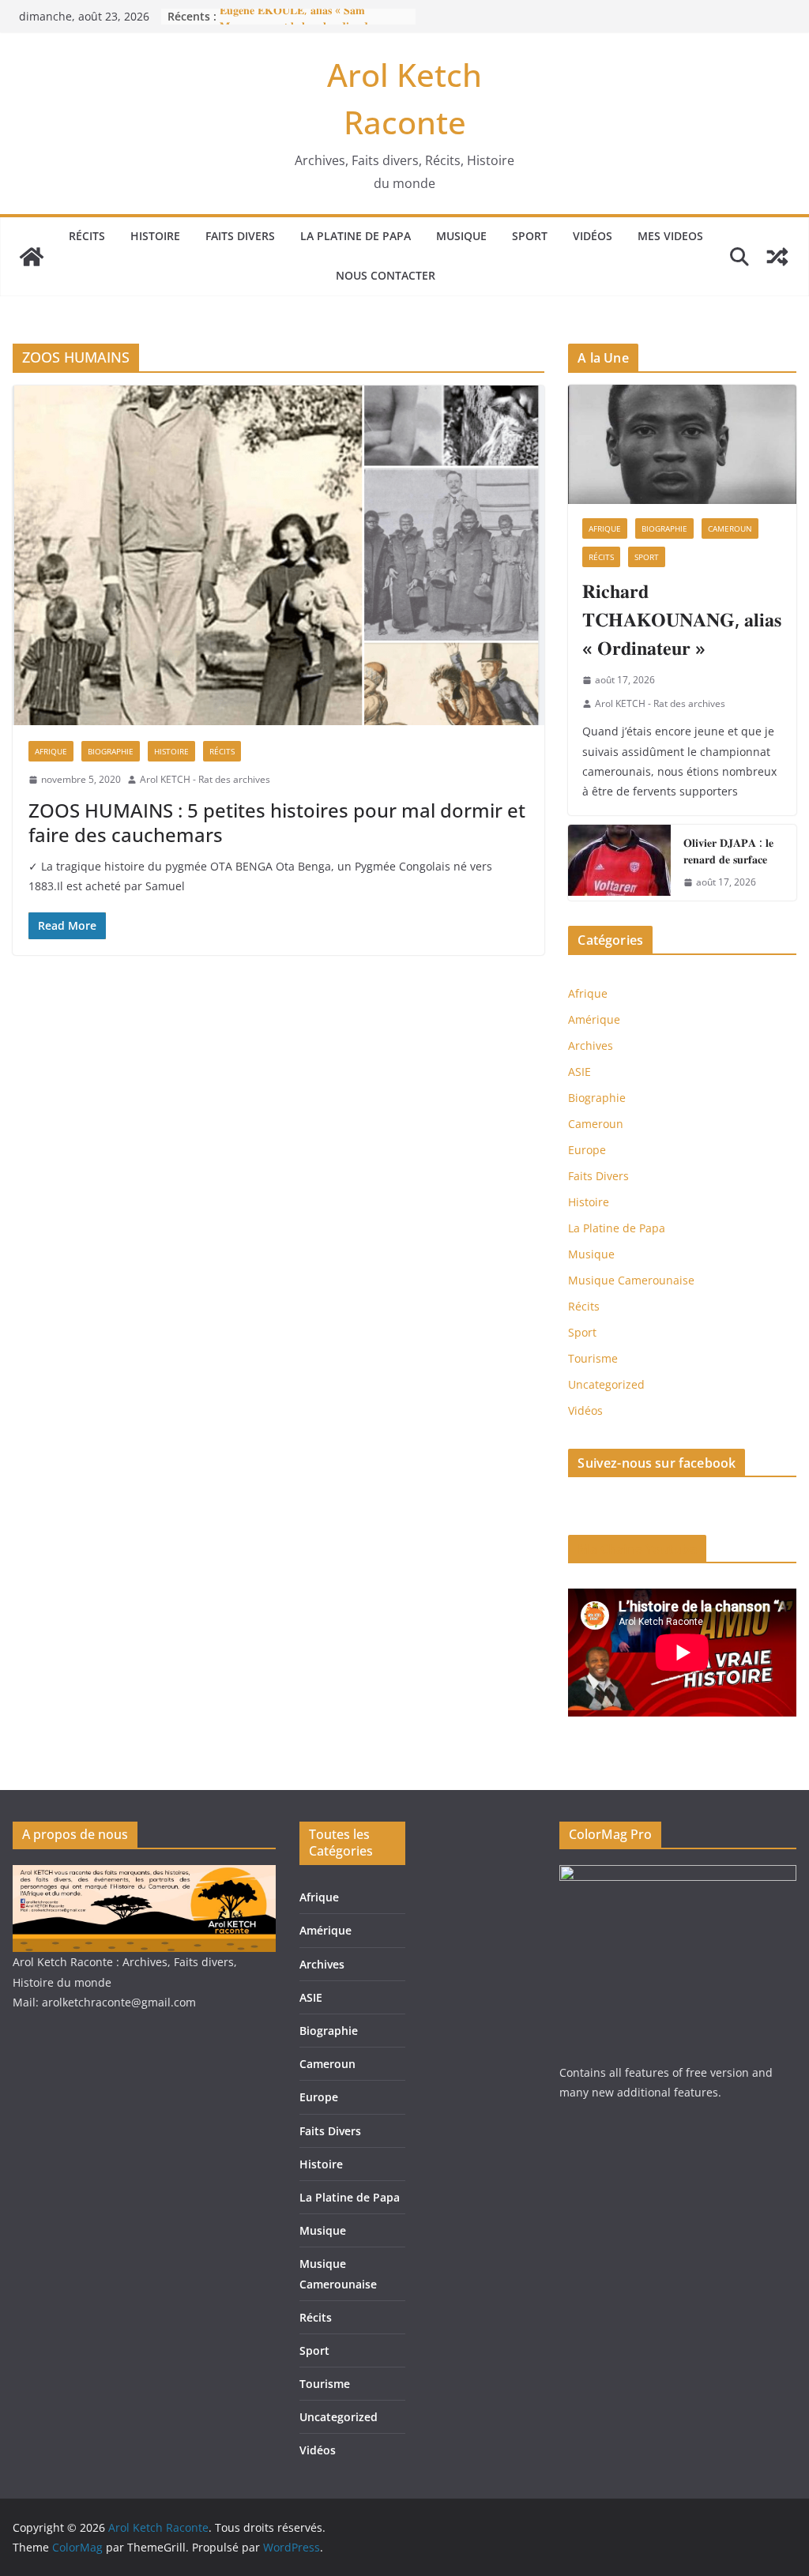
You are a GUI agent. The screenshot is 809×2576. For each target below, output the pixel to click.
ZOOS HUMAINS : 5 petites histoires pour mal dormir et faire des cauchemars (277, 822)
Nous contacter (386, 275)
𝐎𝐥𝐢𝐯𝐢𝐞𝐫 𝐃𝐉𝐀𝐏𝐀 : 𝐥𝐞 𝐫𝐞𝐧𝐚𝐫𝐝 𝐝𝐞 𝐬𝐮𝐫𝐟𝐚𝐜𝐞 (728, 851)
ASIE (579, 1072)
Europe (587, 1150)
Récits (87, 236)
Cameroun (730, 528)
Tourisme (593, 1358)
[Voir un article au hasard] (777, 257)
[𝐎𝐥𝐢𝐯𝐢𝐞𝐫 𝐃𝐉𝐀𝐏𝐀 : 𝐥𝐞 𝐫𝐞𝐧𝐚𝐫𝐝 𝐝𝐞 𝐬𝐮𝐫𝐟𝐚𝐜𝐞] (619, 863)
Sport (530, 236)
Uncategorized (606, 1384)
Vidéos (593, 236)
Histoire (155, 236)
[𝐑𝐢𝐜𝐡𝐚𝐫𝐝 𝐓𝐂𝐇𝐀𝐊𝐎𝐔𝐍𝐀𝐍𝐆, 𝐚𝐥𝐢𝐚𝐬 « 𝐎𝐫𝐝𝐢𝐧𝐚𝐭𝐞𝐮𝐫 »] (682, 445)
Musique (461, 236)
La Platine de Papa (356, 236)
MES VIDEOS (670, 236)
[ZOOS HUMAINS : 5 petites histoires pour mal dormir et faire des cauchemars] (278, 555)
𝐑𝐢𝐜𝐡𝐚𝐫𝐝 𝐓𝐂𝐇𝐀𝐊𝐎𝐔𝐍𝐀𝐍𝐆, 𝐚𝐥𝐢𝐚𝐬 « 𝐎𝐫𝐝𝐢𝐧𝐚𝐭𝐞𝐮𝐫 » (682, 619)
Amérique (594, 1019)
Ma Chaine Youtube (637, 1549)
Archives (591, 1045)
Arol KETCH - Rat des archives (205, 779)
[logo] (144, 1875)
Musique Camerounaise (631, 1280)
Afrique (51, 751)
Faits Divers (240, 236)
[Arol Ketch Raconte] (32, 257)
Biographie (111, 751)
